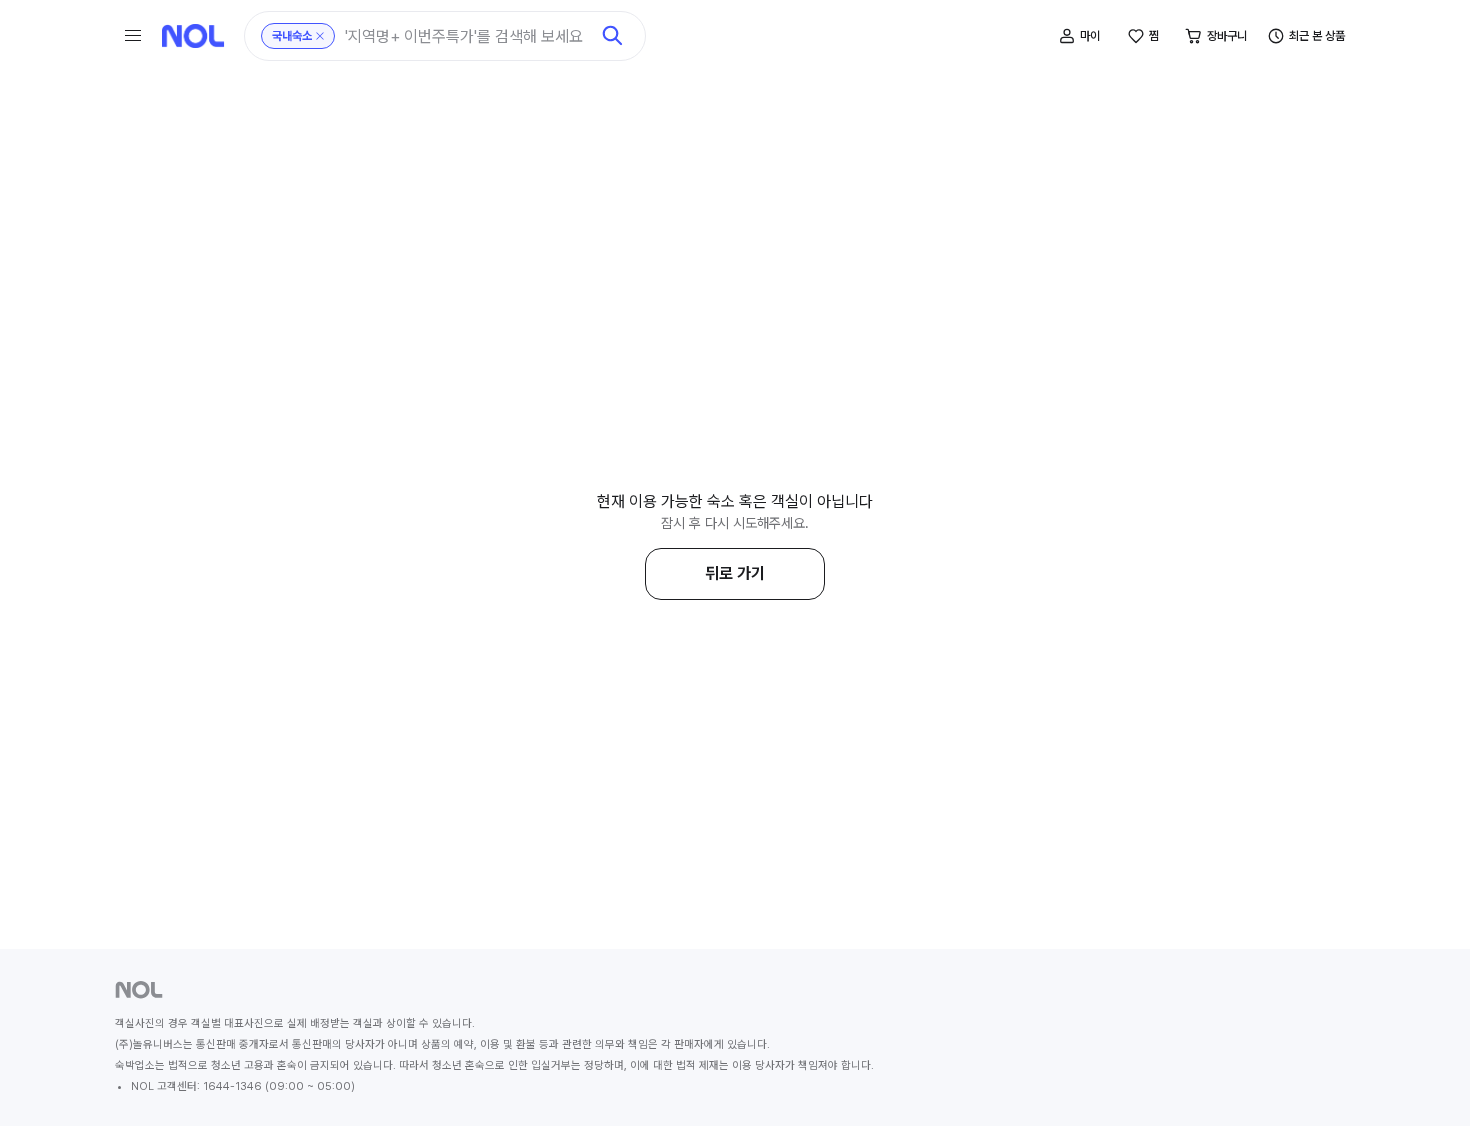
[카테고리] (133, 36)
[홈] (193, 36)
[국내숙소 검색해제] (320, 36)
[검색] (613, 36)
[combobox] (467, 36)
